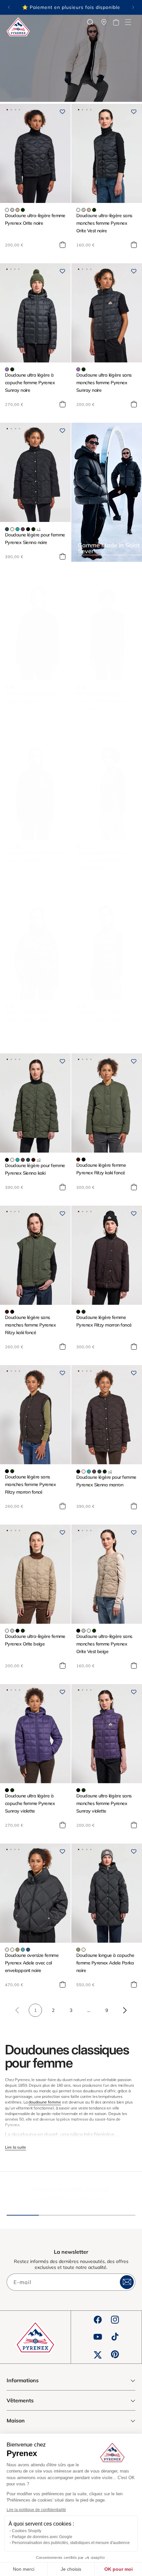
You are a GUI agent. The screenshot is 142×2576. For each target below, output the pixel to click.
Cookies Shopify (27, 2531)
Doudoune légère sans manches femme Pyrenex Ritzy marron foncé (30, 1484)
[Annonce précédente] (9, 7)
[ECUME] (7, 210)
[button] (128, 22)
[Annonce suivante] (133, 7)
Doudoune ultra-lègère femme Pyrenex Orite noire (35, 219)
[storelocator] (104, 22)
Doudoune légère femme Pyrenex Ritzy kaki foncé (101, 1169)
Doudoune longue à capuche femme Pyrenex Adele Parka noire (105, 1963)
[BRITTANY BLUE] (23, 1950)
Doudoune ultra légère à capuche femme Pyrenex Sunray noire (30, 383)
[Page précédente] (18, 2010)
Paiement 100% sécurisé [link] (71, 2189)
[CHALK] (7, 1950)
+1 (39, 529)
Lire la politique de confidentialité (36, 2510)
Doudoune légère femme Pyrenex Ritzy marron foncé (104, 1321)
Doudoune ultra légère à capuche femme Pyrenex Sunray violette (30, 1803)
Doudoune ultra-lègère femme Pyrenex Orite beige (35, 1640)
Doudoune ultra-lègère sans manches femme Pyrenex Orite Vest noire (104, 223)
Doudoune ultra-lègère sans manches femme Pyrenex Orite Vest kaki (104, 860)
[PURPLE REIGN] (7, 369)
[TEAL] (28, 1950)
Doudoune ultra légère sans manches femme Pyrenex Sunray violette (104, 1803)
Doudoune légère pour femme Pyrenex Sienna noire (35, 539)
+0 (39, 1160)
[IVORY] (12, 529)
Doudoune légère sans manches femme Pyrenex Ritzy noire (102, 701)
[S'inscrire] (127, 2282)
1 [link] (35, 2010)
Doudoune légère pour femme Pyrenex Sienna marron (106, 1481)
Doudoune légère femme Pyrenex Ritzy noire (30, 697)
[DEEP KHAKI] (23, 210)
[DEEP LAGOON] (18, 529)
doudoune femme (45, 2102)
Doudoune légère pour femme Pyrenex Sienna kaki (35, 1169)
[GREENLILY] (12, 210)
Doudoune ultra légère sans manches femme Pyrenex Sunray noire (104, 383)
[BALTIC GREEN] (7, 529)
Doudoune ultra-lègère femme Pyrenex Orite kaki (35, 857)
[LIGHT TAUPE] (18, 210)
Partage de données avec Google (42, 2537)
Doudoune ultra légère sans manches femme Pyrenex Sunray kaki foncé (104, 1020)
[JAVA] (7, 688)
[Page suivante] (124, 2010)
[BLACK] (28, 529)
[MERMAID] (18, 1950)
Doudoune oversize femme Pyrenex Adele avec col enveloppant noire (32, 1963)
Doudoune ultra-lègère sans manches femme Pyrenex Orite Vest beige (104, 1644)
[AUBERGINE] (23, 529)
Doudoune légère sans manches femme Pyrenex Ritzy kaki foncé (30, 1325)
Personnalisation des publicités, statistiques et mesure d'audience (71, 2543)
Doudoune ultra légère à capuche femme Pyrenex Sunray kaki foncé (30, 1020)
